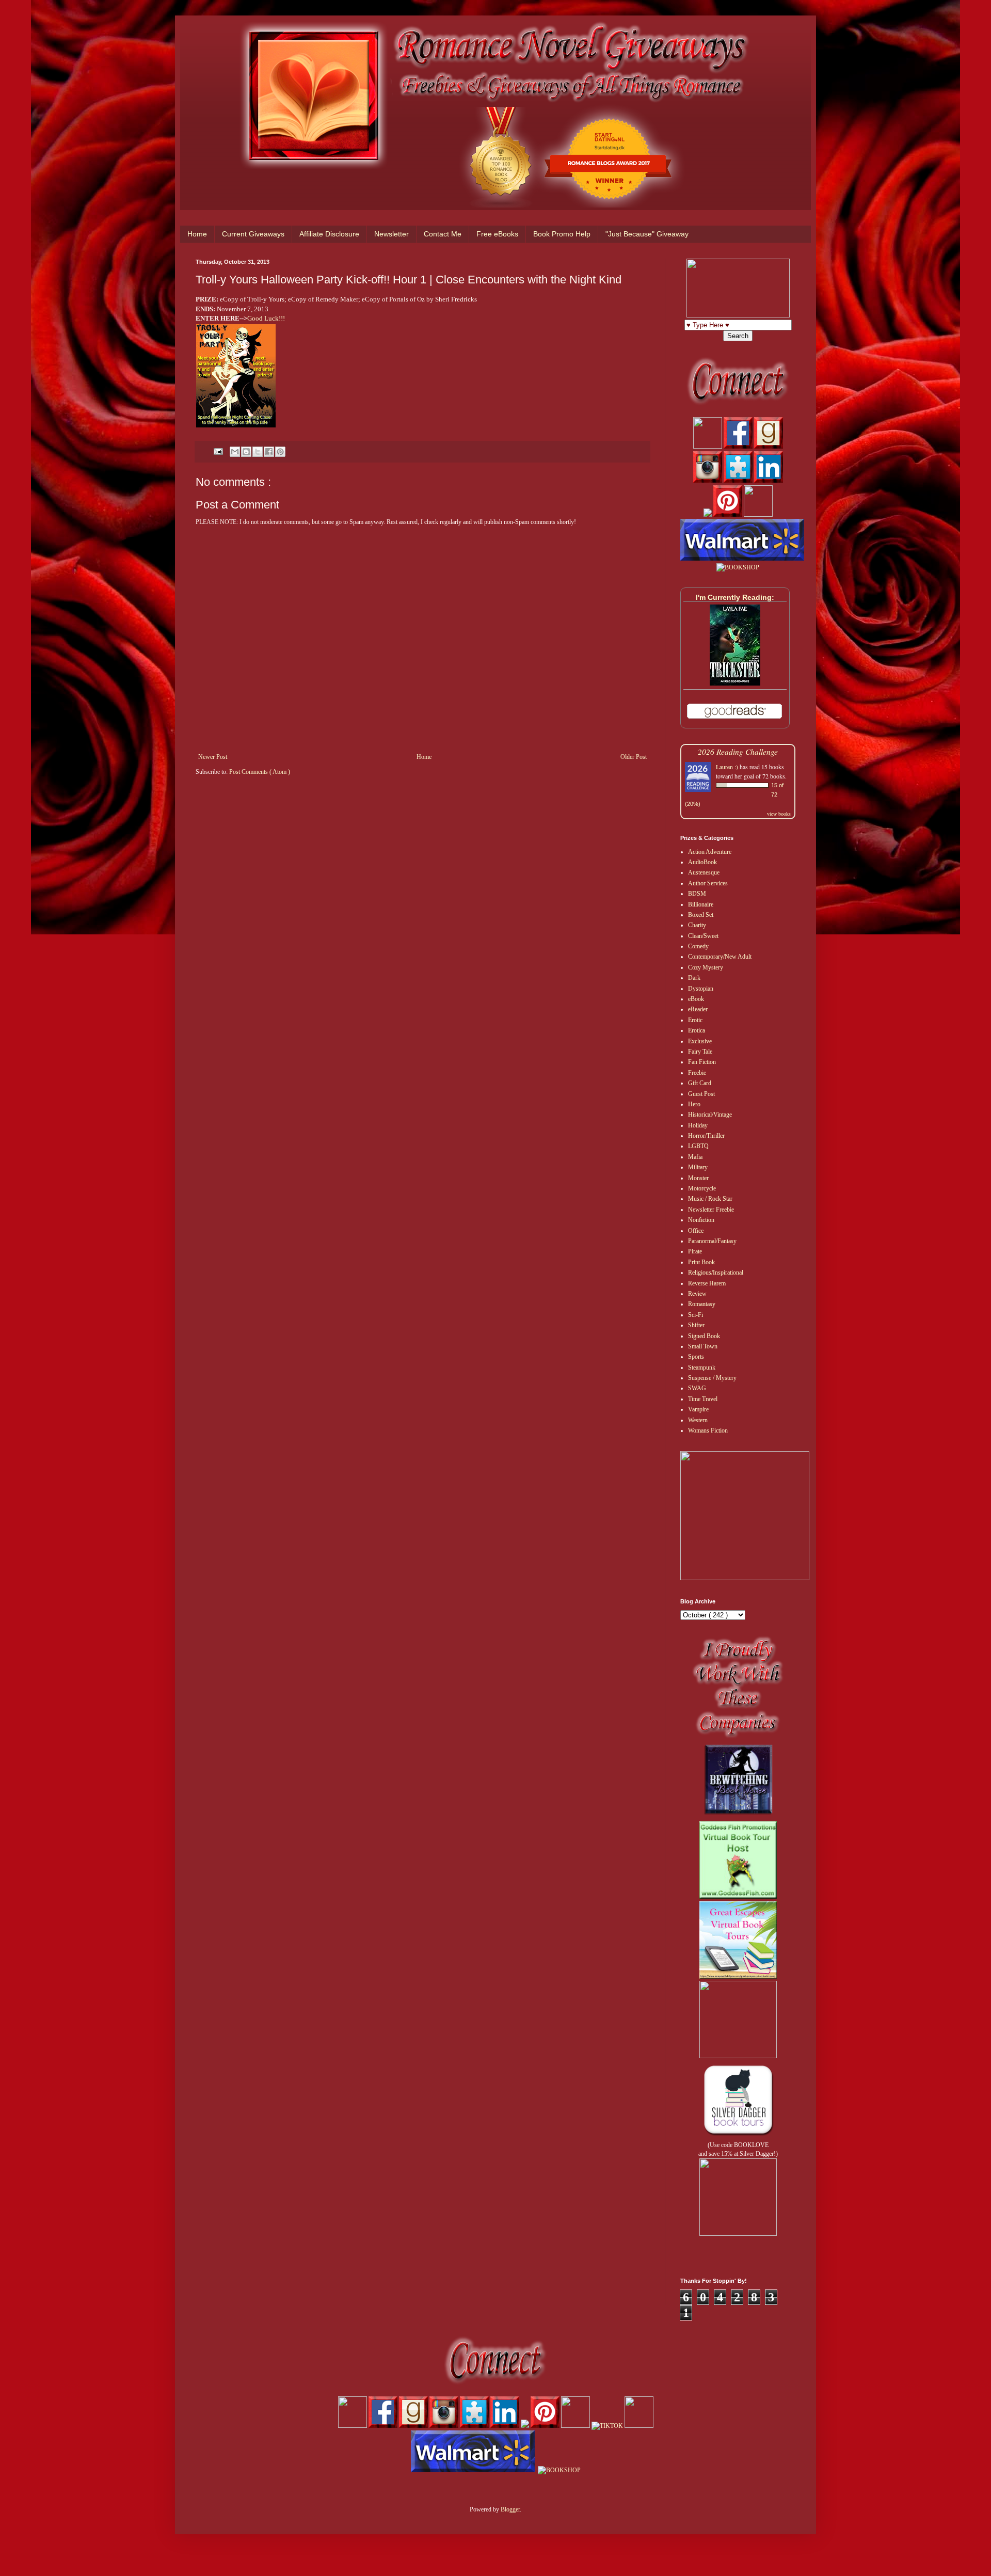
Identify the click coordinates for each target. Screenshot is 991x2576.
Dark (694, 978)
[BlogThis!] (246, 452)
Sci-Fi (696, 1315)
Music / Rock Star (710, 1199)
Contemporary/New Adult (720, 957)
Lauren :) (727, 767)
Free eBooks (497, 234)
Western (698, 1420)
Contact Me (443, 234)
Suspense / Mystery (712, 1378)
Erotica (697, 1030)
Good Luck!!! (266, 318)
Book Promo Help (562, 234)
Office (696, 1231)
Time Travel (703, 1399)
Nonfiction (701, 1220)
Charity (697, 925)
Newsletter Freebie (711, 1210)
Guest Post (701, 1094)
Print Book (701, 1262)
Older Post (634, 757)
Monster (698, 1178)
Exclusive (700, 1041)
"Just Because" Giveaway (647, 234)
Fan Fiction (702, 1062)
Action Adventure (710, 852)
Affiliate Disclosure (329, 234)
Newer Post (213, 757)
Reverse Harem (707, 1283)
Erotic (695, 1020)
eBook (696, 999)
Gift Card (700, 1083)
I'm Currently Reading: (735, 597)
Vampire (698, 1409)
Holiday (698, 1125)
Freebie (697, 1073)
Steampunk (702, 1367)
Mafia (695, 1157)
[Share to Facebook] (269, 452)
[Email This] (235, 452)
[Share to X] (258, 452)
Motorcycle (702, 1188)
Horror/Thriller (706, 1136)
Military (698, 1167)
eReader (698, 1009)
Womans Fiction (708, 1430)
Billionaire (701, 904)
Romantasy (702, 1304)
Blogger (510, 2509)
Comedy (698, 946)
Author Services (708, 883)
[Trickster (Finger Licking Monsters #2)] (735, 683)
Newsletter (391, 234)
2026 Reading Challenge (738, 751)
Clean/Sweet (703, 936)
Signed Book (704, 1336)
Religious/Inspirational (716, 1273)
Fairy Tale (700, 1052)
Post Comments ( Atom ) (260, 772)
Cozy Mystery (706, 967)
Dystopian (701, 989)
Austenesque (704, 872)
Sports (696, 1357)
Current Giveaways (253, 234)
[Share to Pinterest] (280, 452)
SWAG (697, 1388)
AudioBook (702, 862)
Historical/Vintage (710, 1115)
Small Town (703, 1346)
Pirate (695, 1251)
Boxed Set (701, 915)
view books (779, 814)
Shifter (696, 1325)
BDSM (697, 894)
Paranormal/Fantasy (712, 1241)
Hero (694, 1104)
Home (197, 234)
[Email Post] (218, 451)
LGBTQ (698, 1146)
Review (697, 1294)
